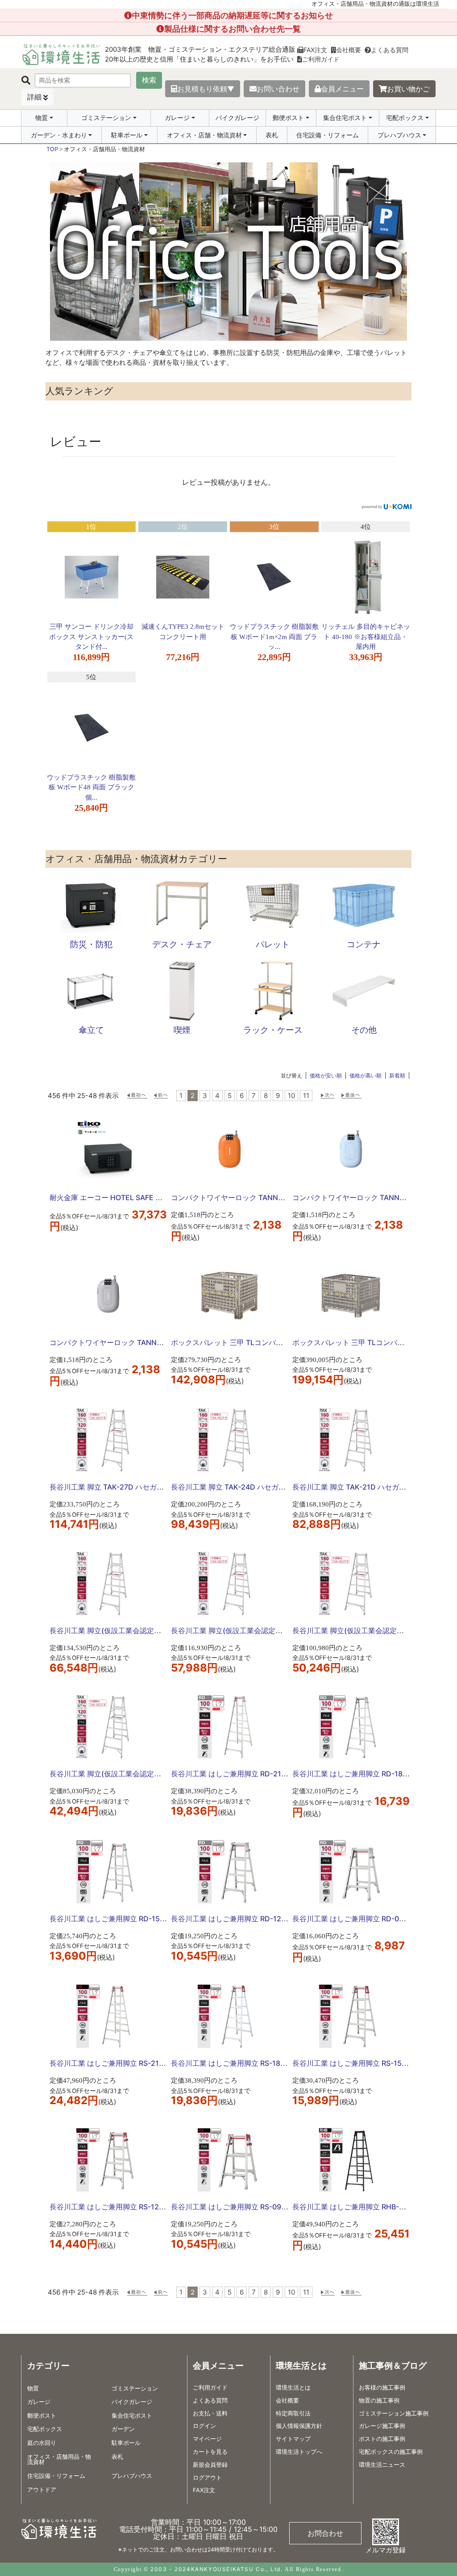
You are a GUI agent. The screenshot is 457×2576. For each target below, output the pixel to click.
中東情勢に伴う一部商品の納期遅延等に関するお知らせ (233, 15)
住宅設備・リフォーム (328, 135)
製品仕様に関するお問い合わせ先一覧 (233, 29)
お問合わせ (325, 2533)
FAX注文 (315, 50)
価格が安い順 (326, 1075)
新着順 (397, 1075)
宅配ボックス (405, 118)
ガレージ (177, 118)
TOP (52, 149)
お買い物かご (408, 89)
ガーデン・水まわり (59, 135)
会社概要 (349, 50)
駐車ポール (127, 135)
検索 (149, 80)
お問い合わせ (278, 89)
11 (306, 1096)
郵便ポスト (288, 118)
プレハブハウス (399, 135)
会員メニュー (342, 89)
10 (291, 1096)
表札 (272, 135)
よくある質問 (390, 50)
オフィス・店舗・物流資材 (204, 135)
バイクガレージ (237, 118)
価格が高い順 (366, 1075)
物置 (42, 118)
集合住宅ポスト (345, 118)
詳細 (34, 97)
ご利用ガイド (321, 59)
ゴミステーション (106, 118)
